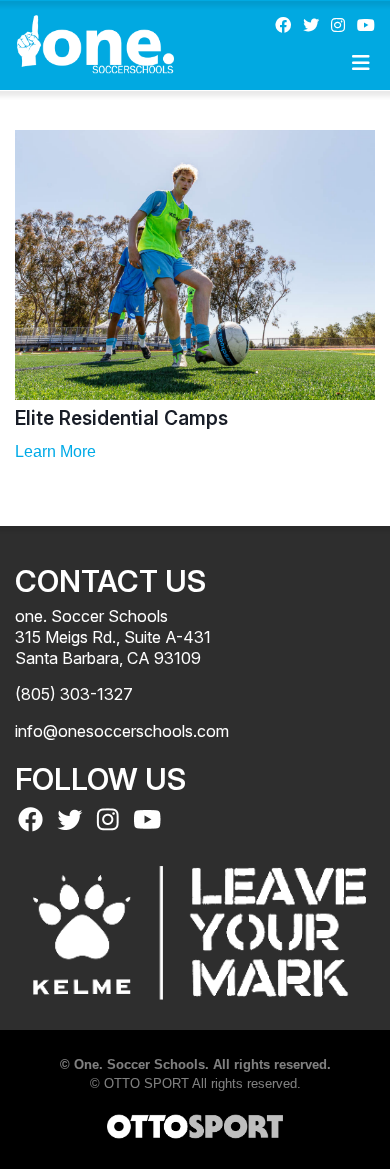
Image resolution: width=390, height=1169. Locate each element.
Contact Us (110, 581)
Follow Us (100, 779)
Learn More (55, 451)
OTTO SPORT (146, 1083)
